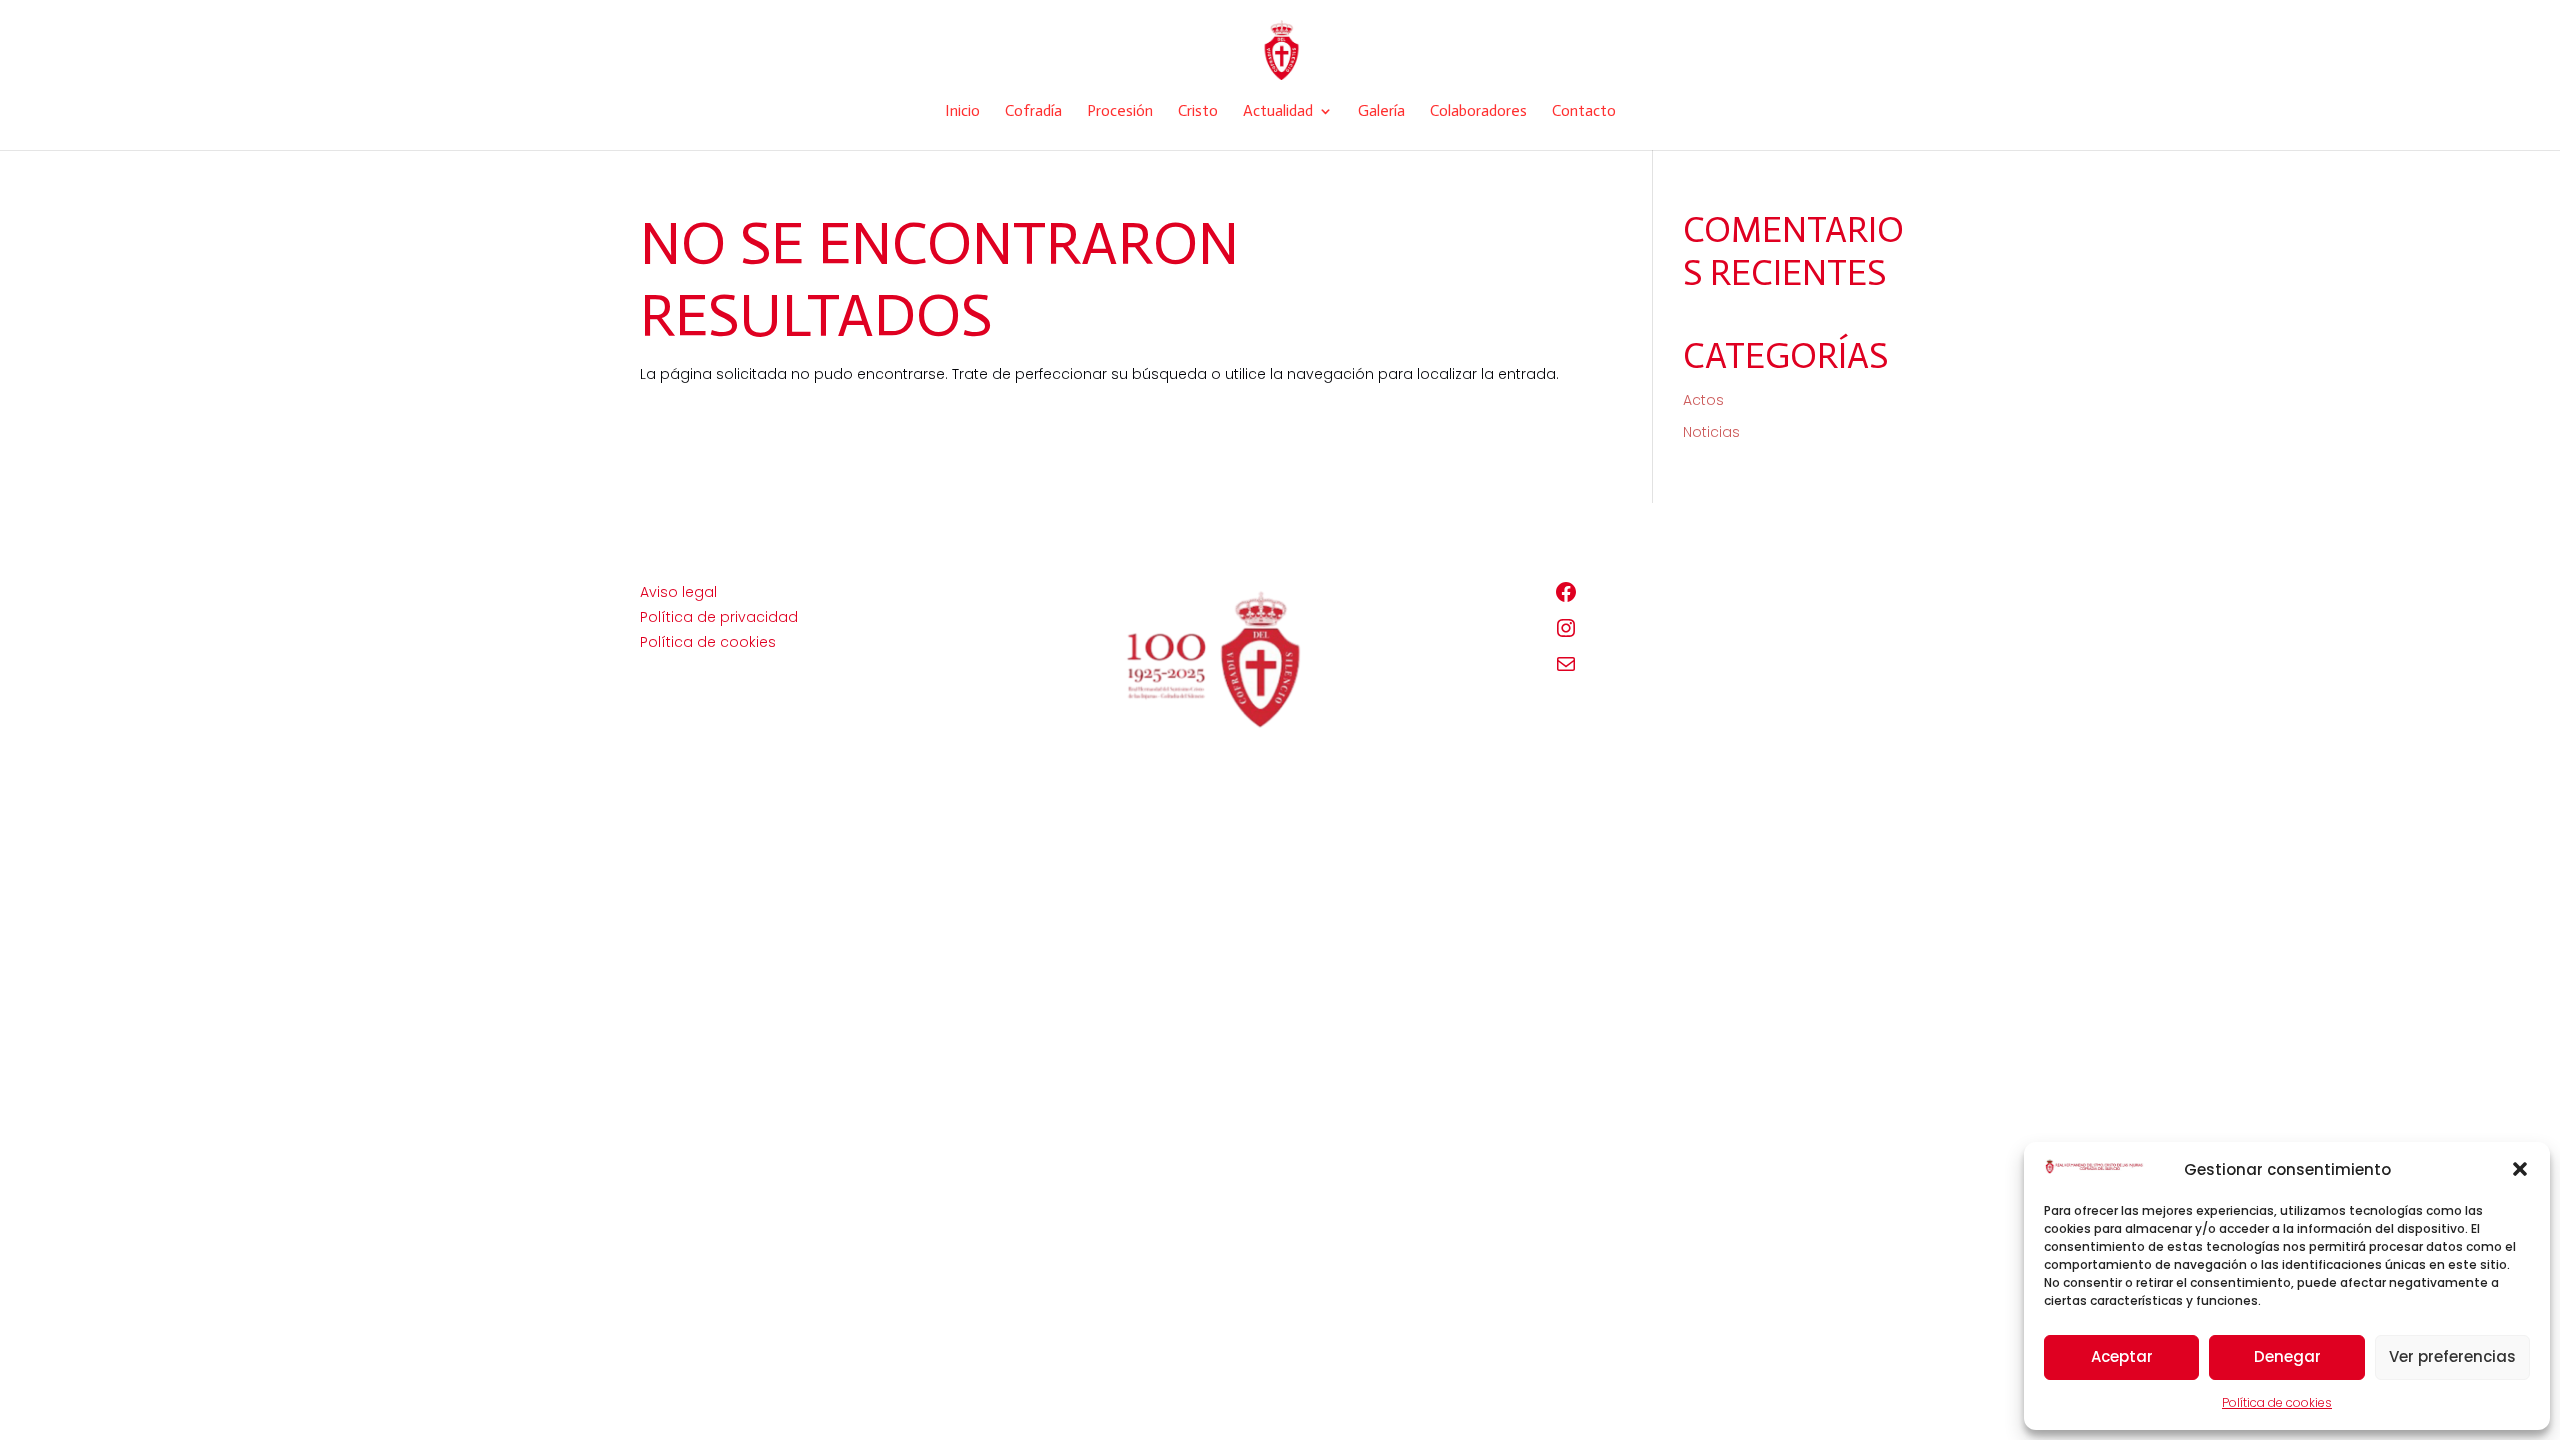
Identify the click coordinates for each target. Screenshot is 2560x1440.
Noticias (1711, 432)
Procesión (1120, 112)
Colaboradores (1478, 112)
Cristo (1198, 112)
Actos (1703, 400)
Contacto (1584, 112)
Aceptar (2122, 1356)
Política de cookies (2277, 1402)
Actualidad (1278, 112)
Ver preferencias (2452, 1356)
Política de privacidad (719, 617)
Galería (1381, 112)
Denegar (2287, 1356)
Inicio (962, 112)
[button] (2520, 1169)
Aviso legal (678, 592)
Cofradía (1033, 112)
